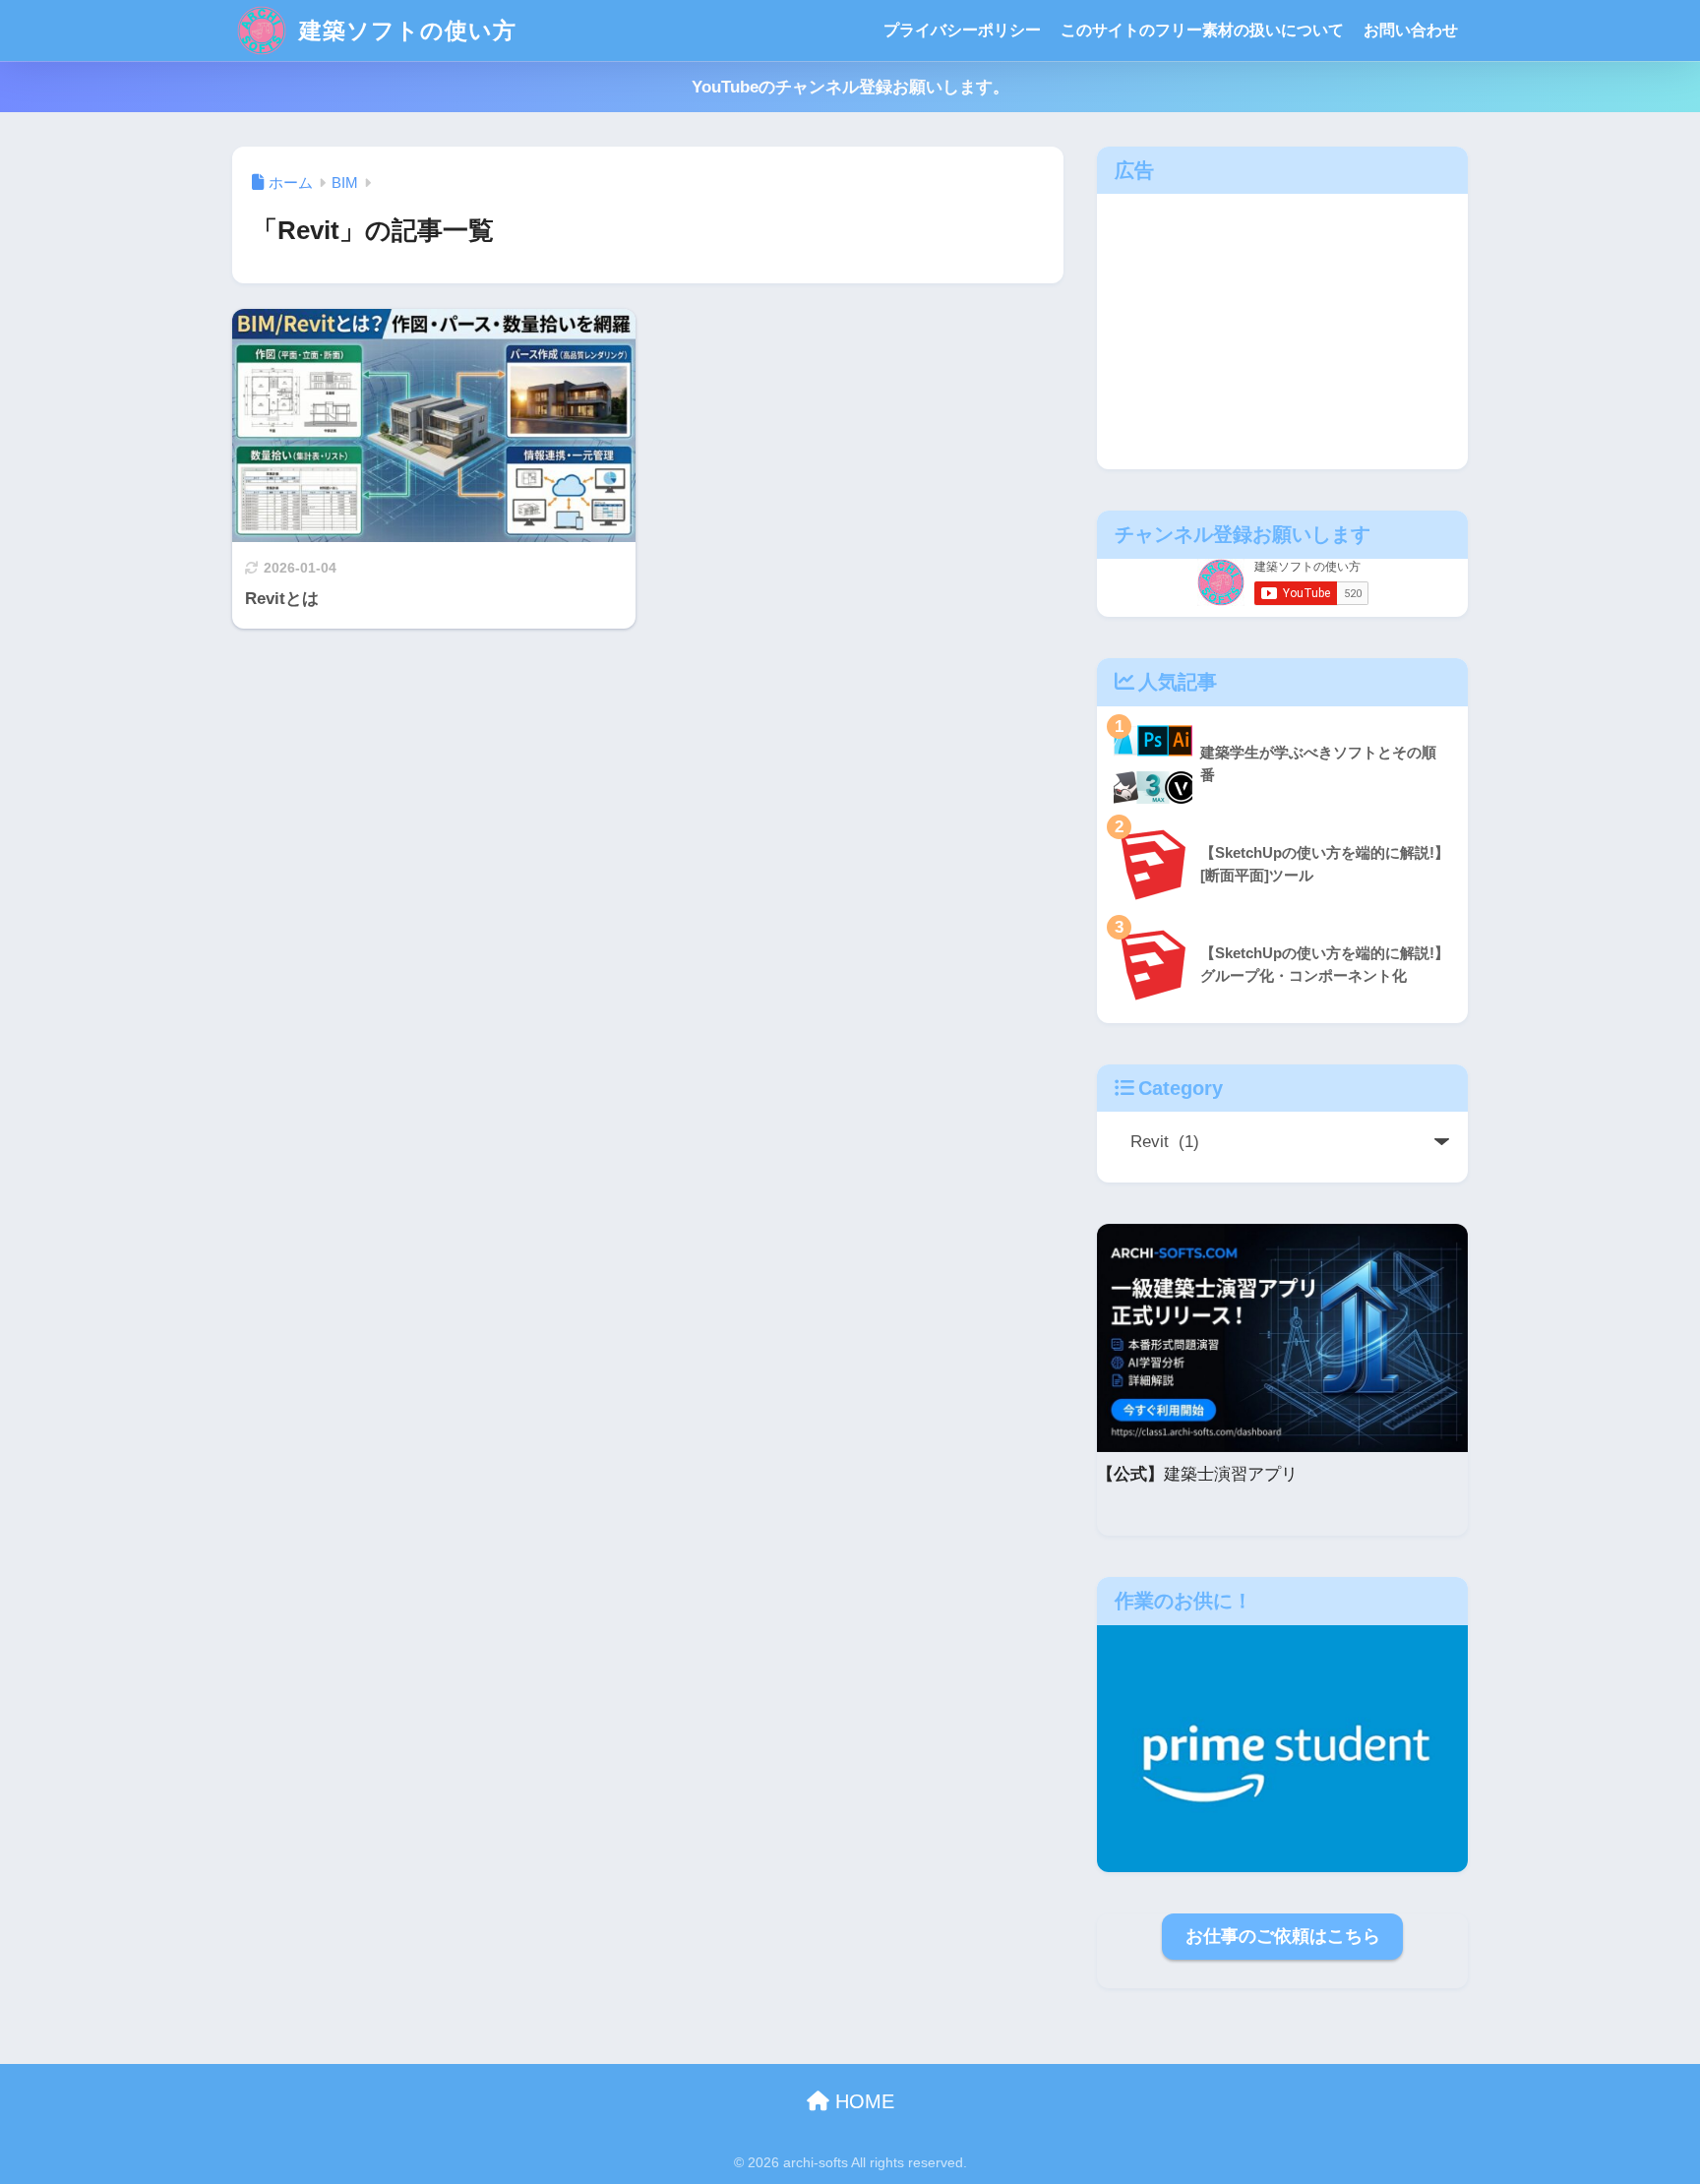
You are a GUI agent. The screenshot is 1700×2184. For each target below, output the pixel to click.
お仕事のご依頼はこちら (1283, 1936)
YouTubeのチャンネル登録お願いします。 (850, 87)
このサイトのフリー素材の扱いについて (1202, 30)
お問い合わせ (1411, 30)
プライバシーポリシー (962, 30)
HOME (862, 2101)
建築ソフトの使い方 (404, 30)
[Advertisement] (1282, 332)
